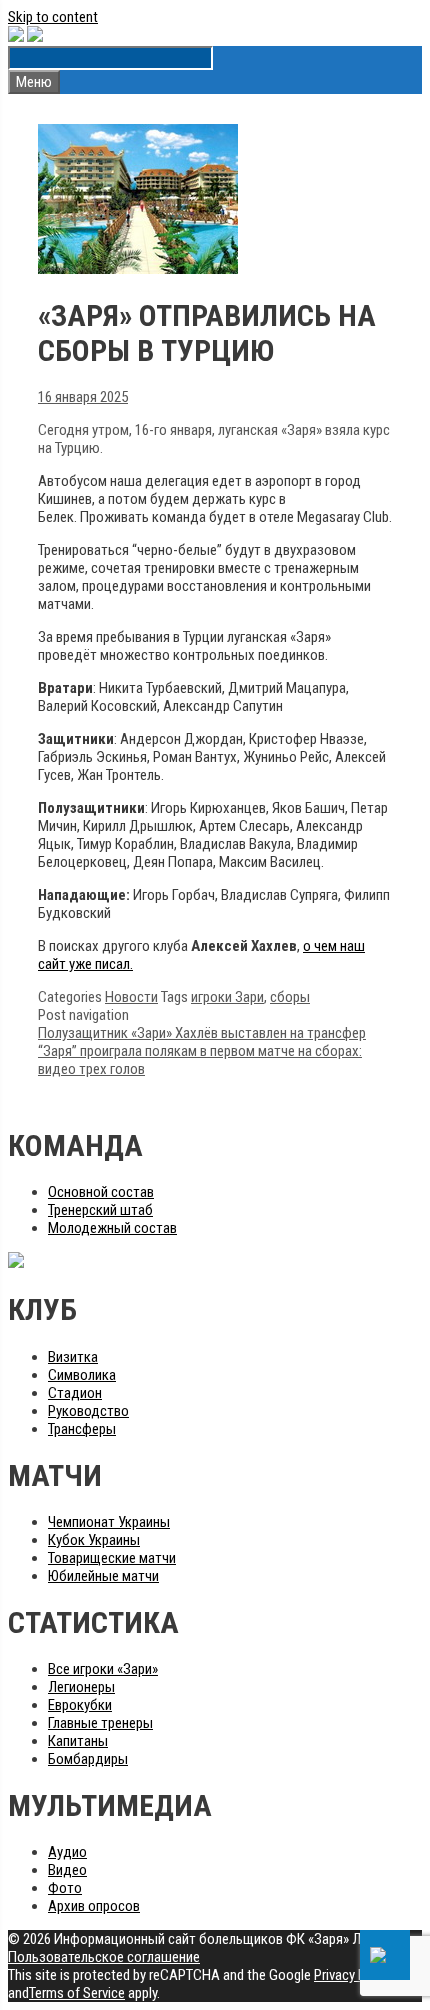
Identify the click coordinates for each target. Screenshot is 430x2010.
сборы (290, 997)
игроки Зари (227, 997)
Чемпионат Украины (109, 1522)
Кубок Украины (94, 1540)
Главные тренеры (100, 1723)
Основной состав (101, 1192)
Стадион (75, 1393)
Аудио (67, 1852)
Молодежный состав (112, 1228)
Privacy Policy (353, 1975)
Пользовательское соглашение (104, 1957)
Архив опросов (94, 1906)
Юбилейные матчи (103, 1576)
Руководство (88, 1411)
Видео (67, 1870)
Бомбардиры (88, 1759)
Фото (65, 1888)
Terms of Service (77, 1993)
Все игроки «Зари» (103, 1669)
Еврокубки (80, 1705)
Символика (82, 1375)
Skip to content (53, 17)
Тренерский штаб (100, 1210)
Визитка (73, 1357)
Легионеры (81, 1687)
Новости (131, 997)
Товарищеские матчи (112, 1558)
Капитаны (78, 1741)
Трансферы (82, 1429)
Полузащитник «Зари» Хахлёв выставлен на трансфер (202, 1033)
